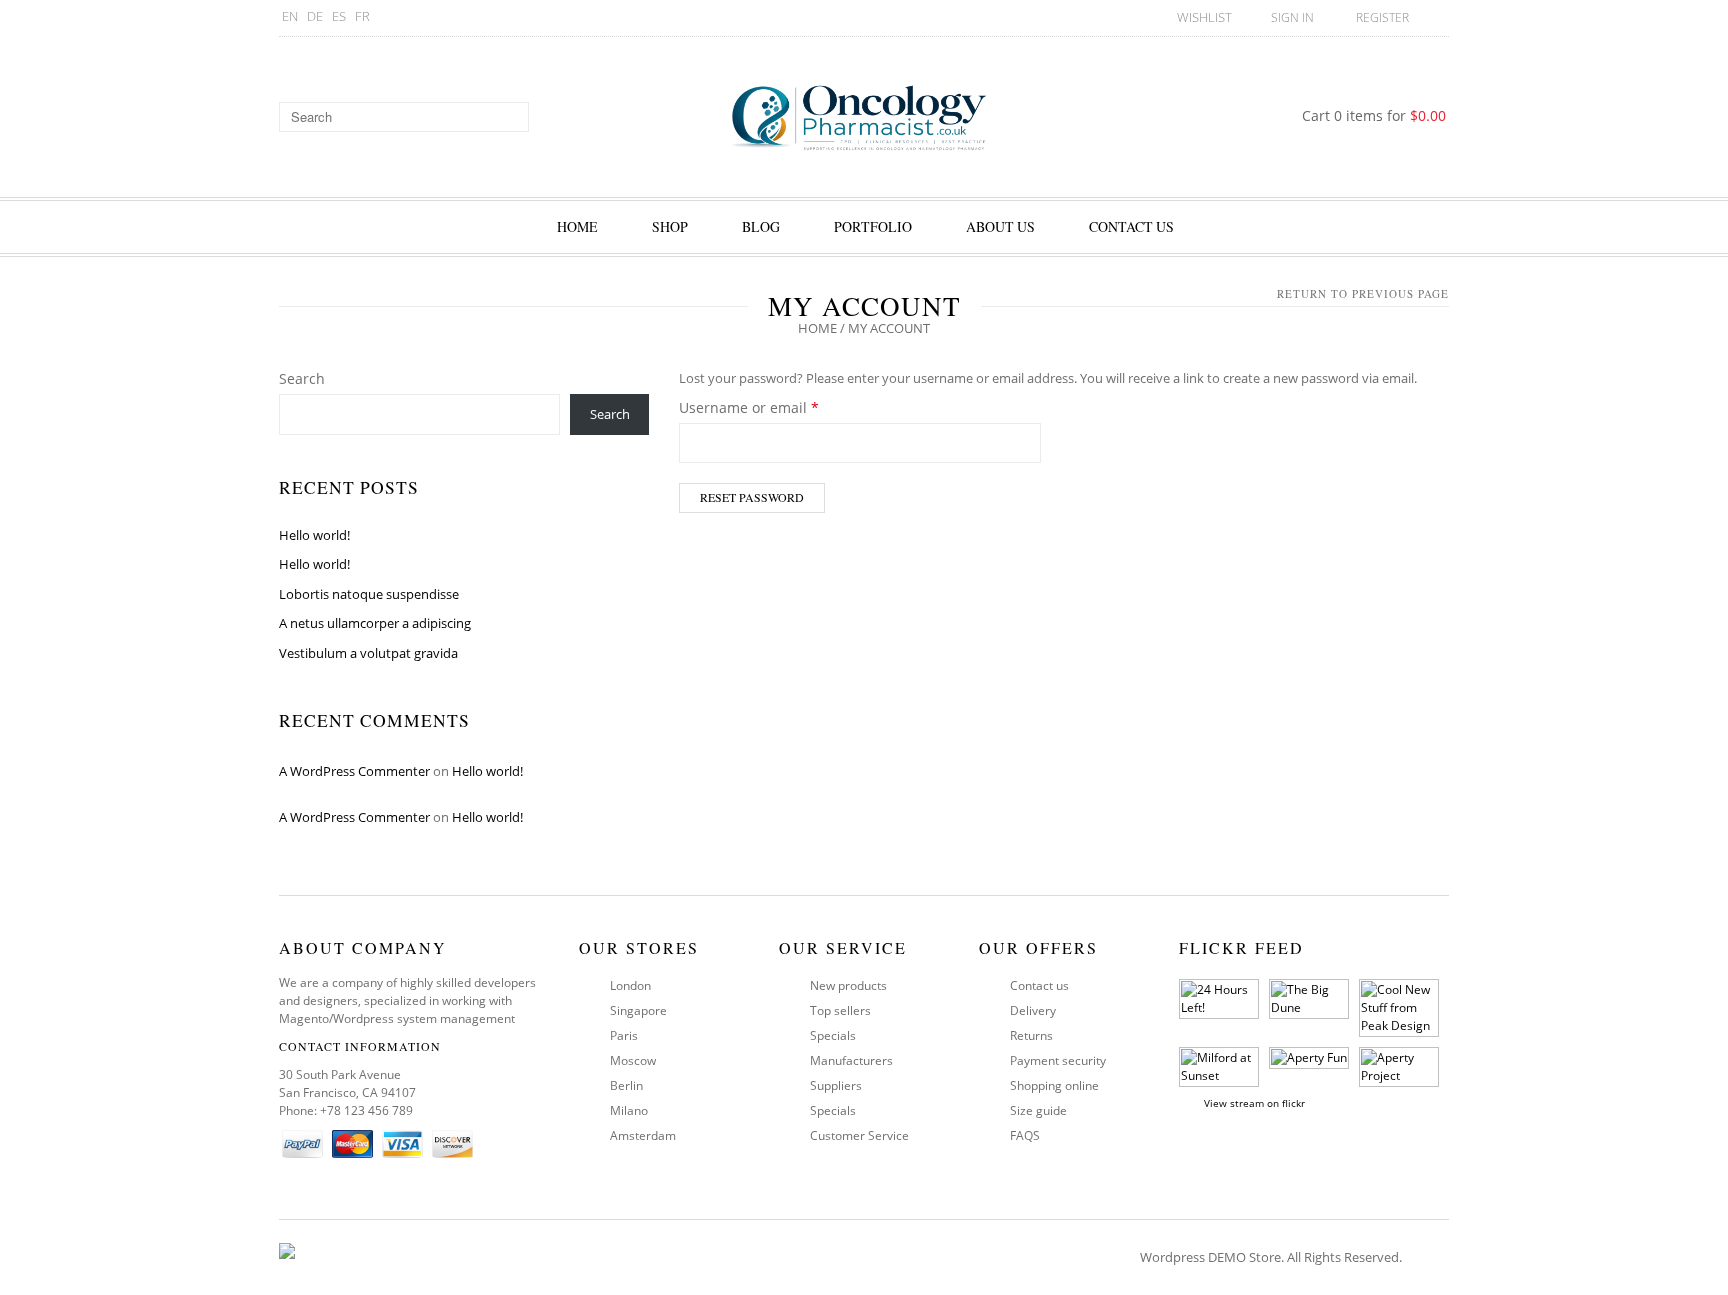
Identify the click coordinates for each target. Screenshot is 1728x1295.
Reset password (752, 497)
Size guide (1038, 1110)
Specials (833, 1035)
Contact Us (1131, 226)
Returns (1031, 1035)
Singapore (638, 1010)
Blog (761, 226)
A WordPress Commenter (354, 771)
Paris (624, 1035)
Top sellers (840, 1010)
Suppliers (836, 1085)
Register (1382, 17)
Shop (670, 226)
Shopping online (1054, 1085)
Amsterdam (643, 1135)
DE (315, 16)
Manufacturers (851, 1060)
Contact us (1039, 985)
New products (848, 985)
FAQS (1025, 1135)
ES (339, 16)
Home (577, 226)
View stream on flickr (1254, 1103)
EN (290, 16)
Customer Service (859, 1135)
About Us (1000, 226)
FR (362, 16)
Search (302, 378)
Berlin (626, 1085)
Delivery (1033, 1010)
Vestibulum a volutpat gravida (368, 653)
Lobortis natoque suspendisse (369, 594)
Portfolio (873, 226)
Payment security (1058, 1060)
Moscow (633, 1060)
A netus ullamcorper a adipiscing (375, 623)
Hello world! (314, 535)
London (630, 985)
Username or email (779, 407)
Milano (629, 1110)
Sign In (1292, 17)
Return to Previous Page (1363, 293)
